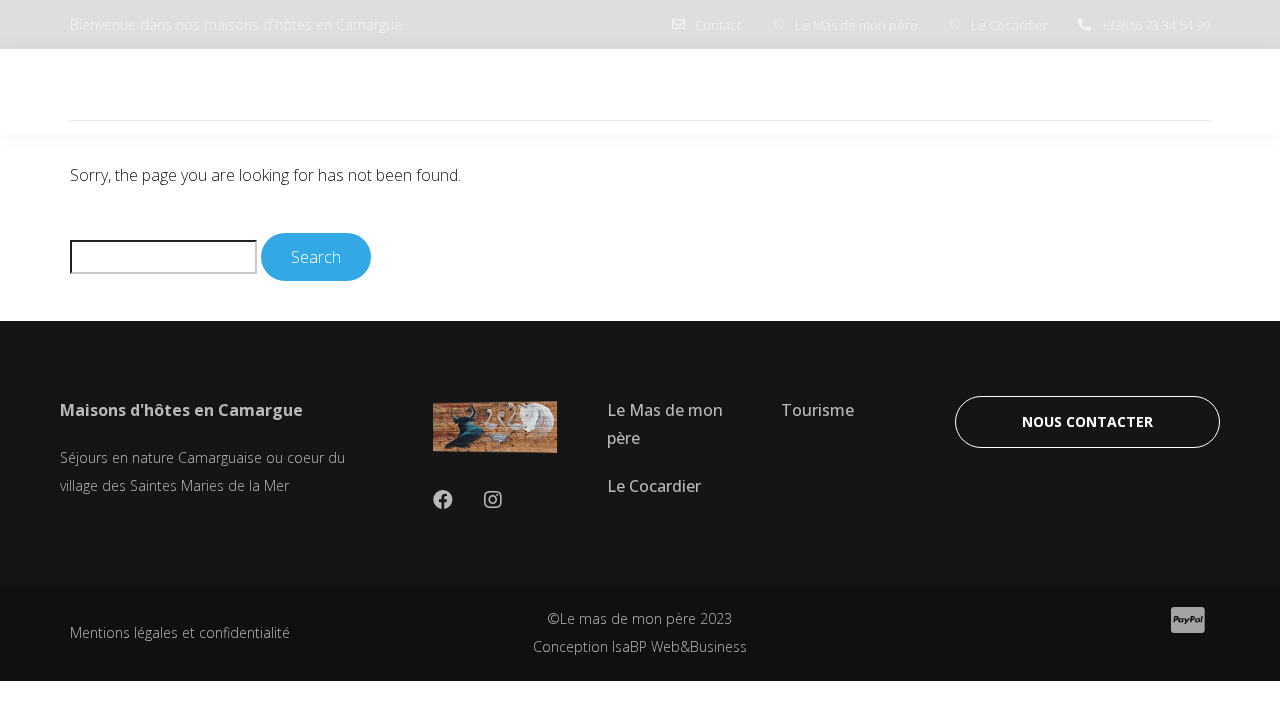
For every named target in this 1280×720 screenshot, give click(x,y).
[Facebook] (443, 500)
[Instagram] (493, 500)
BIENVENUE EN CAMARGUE (472, 92)
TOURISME (1032, 92)
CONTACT (1152, 92)
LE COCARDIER (889, 92)
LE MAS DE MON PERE (704, 92)
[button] (1087, 422)
